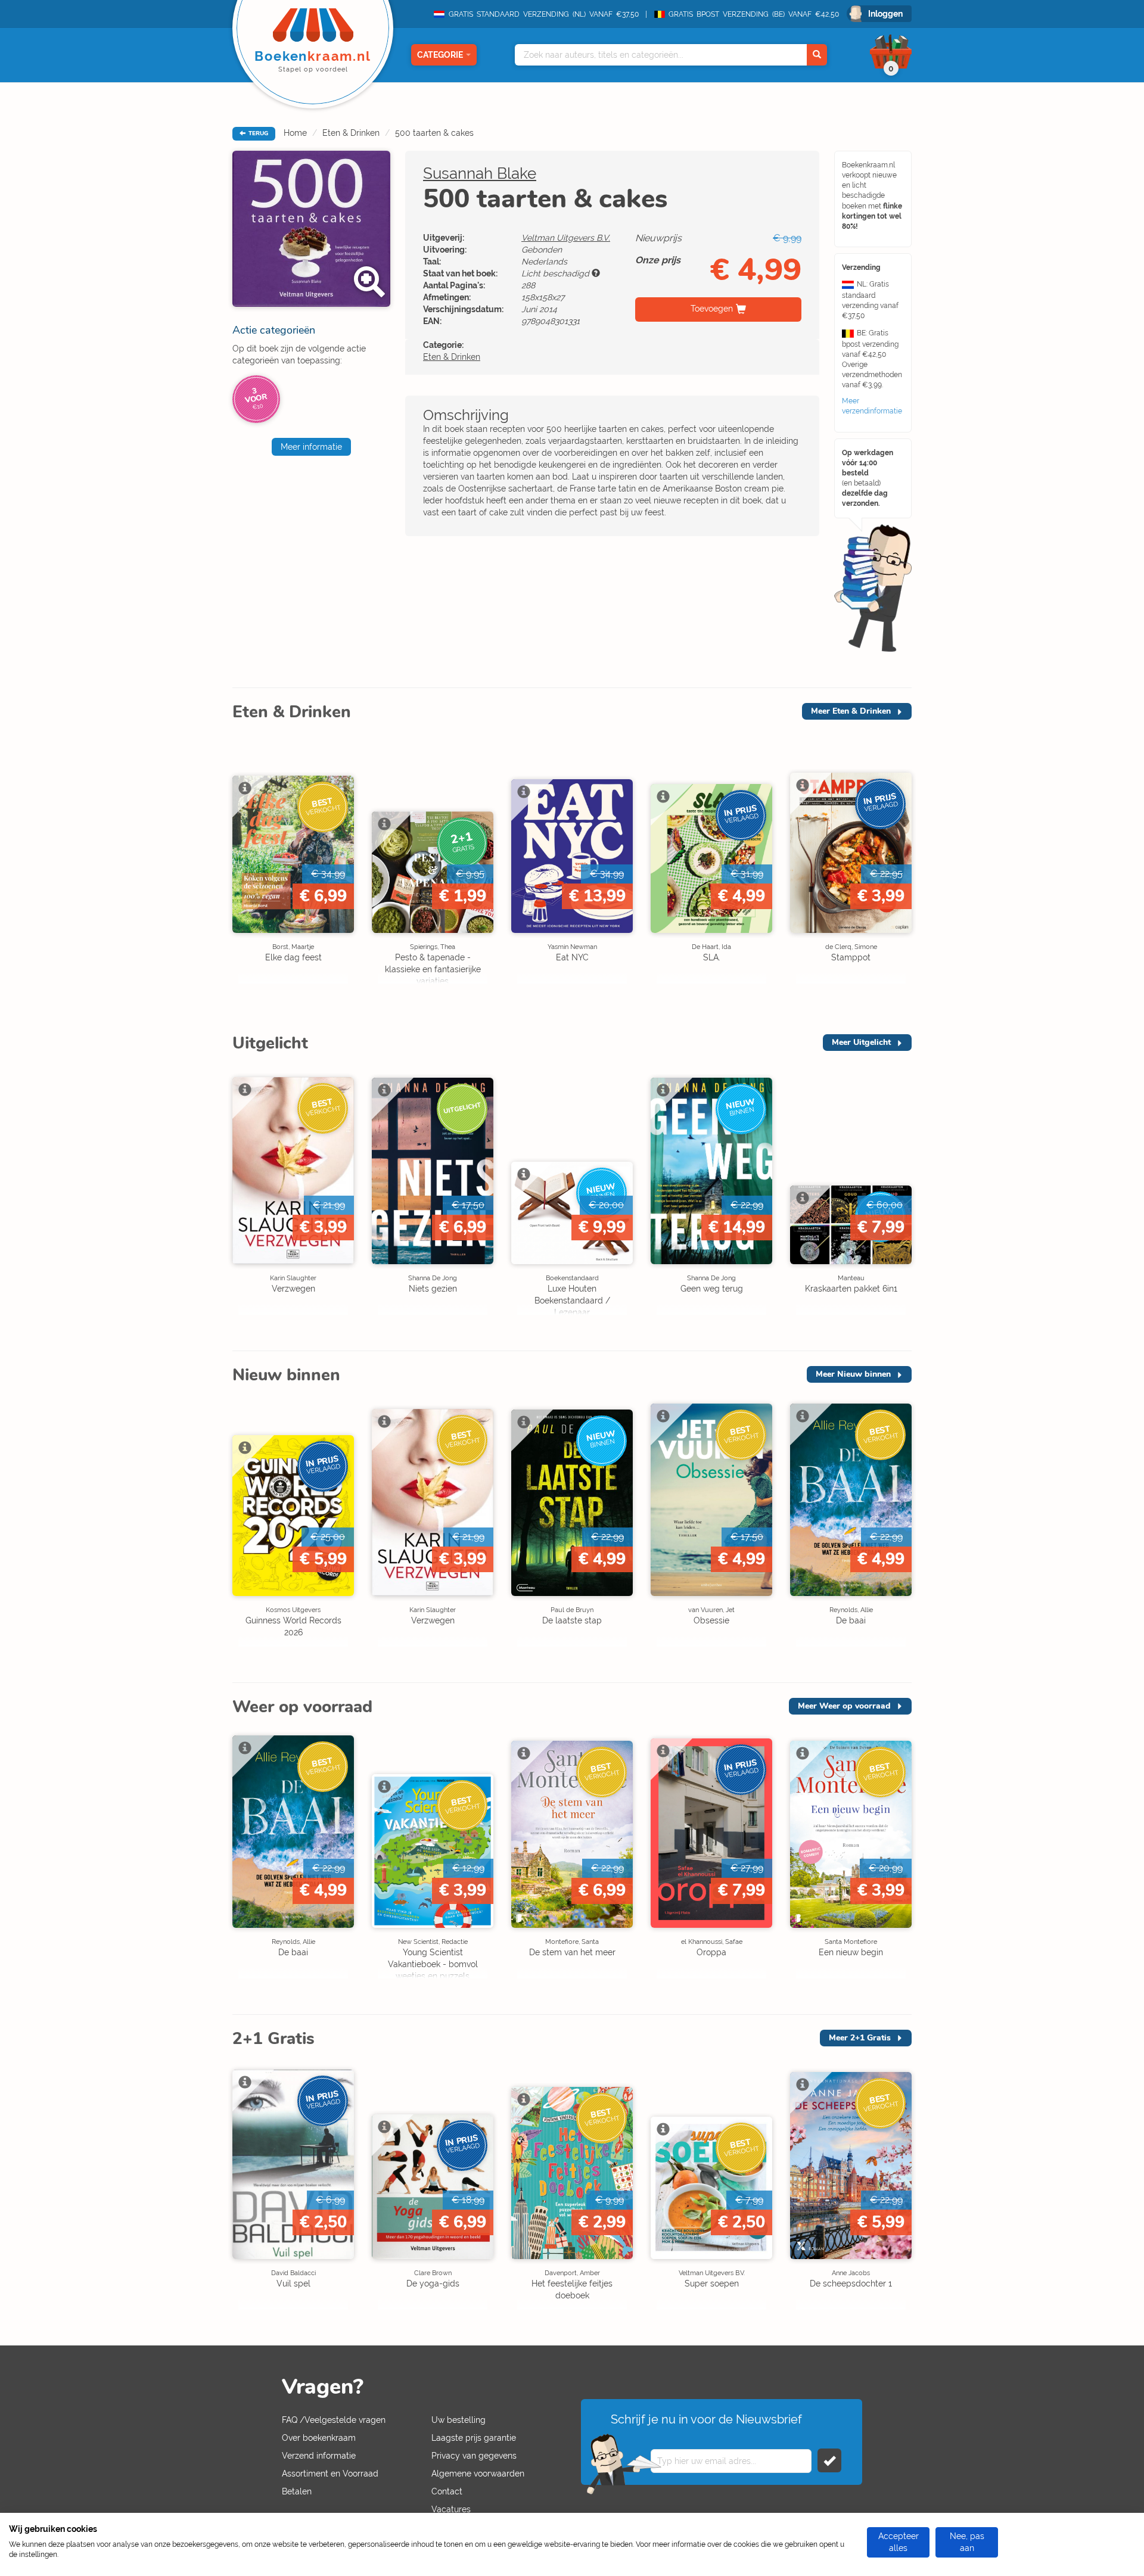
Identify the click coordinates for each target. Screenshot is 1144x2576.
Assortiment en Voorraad (330, 2474)
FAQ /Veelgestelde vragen (334, 2420)
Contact (447, 2491)
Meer (851, 711)
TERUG (257, 133)
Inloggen (885, 14)
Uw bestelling (458, 2420)
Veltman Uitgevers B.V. (566, 238)
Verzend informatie (319, 2456)
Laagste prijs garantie (474, 2438)
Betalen (297, 2491)
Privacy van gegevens (474, 2456)
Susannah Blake (480, 173)
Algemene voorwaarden (478, 2474)
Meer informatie (311, 447)
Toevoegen (712, 309)
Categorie (440, 55)
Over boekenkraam (319, 2438)
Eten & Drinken (351, 133)
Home (295, 133)
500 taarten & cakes (434, 133)
